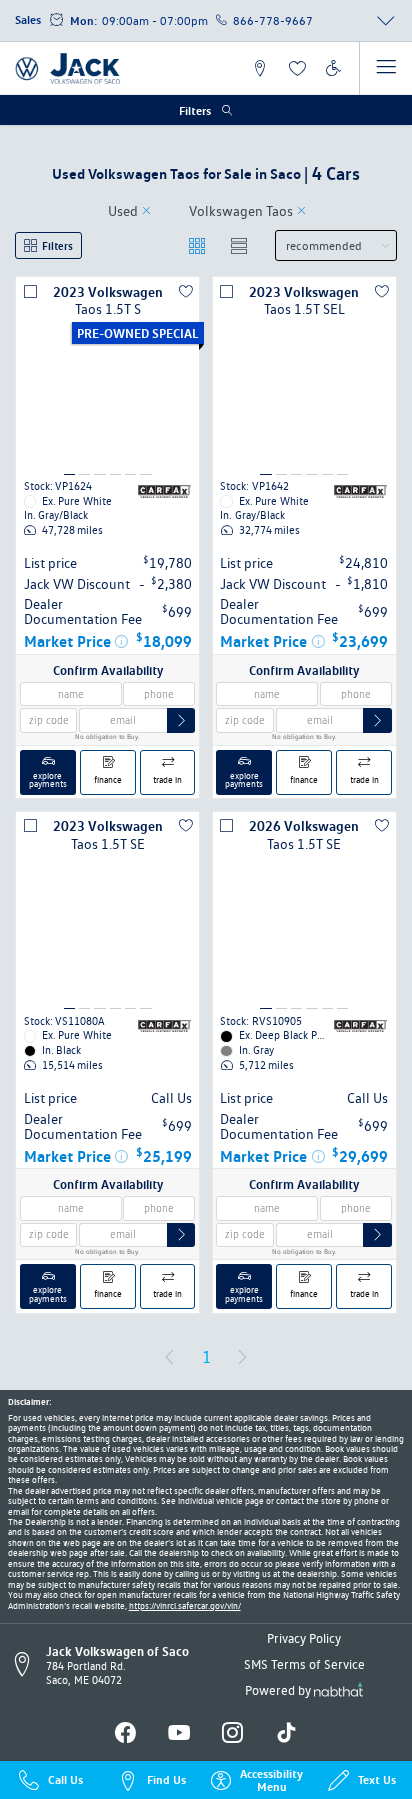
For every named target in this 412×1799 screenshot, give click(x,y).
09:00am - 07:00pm (155, 20)
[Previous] (169, 1357)
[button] (260, 68)
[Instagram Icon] (232, 1733)
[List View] (239, 245)
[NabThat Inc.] (338, 1692)
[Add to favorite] (185, 291)
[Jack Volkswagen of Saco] (68, 68)
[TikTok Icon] (286, 1733)
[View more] (385, 21)
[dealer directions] (27, 1665)
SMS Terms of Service (304, 1664)
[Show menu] (385, 68)
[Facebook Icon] (125, 1733)
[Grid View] (197, 245)
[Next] (242, 1357)
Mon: (83, 20)
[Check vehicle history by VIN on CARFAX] (164, 491)
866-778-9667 (273, 20)
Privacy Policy (304, 1638)
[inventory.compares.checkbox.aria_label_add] (30, 291)
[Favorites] (296, 68)
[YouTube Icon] (179, 1733)
